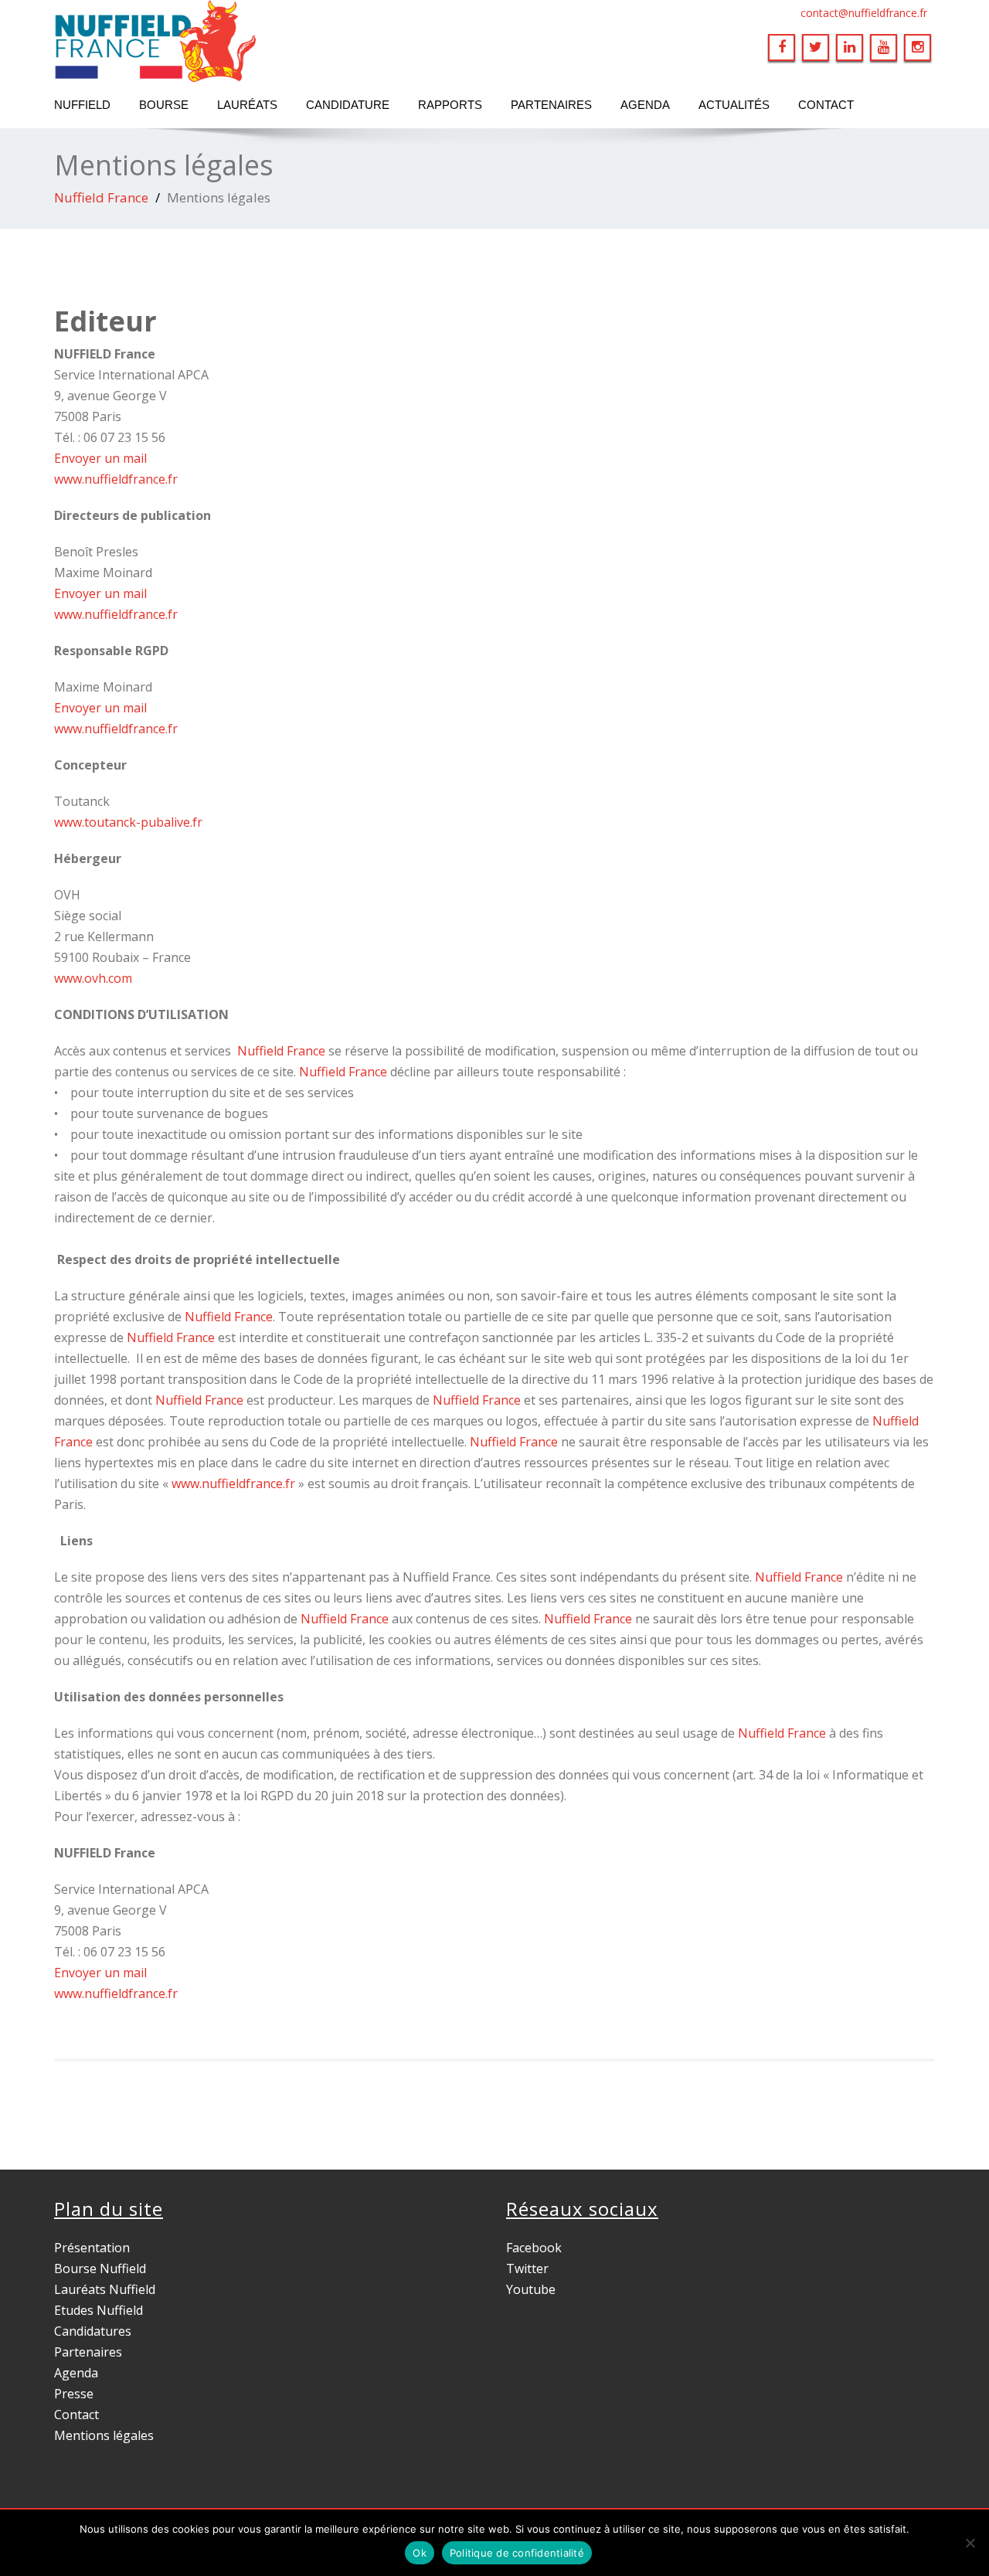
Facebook (534, 2248)
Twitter (527, 2268)
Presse (74, 2394)
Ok (420, 2553)
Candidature (348, 105)
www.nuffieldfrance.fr (116, 479)
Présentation (92, 2248)
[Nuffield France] (268, 41)
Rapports (450, 105)
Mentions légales (104, 2435)
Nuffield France (101, 197)
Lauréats (247, 105)
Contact (826, 105)
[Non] (970, 2543)
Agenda (645, 105)
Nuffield (82, 105)
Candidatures (93, 2331)
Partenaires (551, 105)
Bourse (164, 105)
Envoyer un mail (100, 458)
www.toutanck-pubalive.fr (131, 822)
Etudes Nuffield (99, 2310)
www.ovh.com (93, 978)
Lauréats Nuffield (105, 2289)
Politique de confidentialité (517, 2553)
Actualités (734, 105)
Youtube (531, 2289)
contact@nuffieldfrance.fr (864, 13)
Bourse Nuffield (100, 2268)
